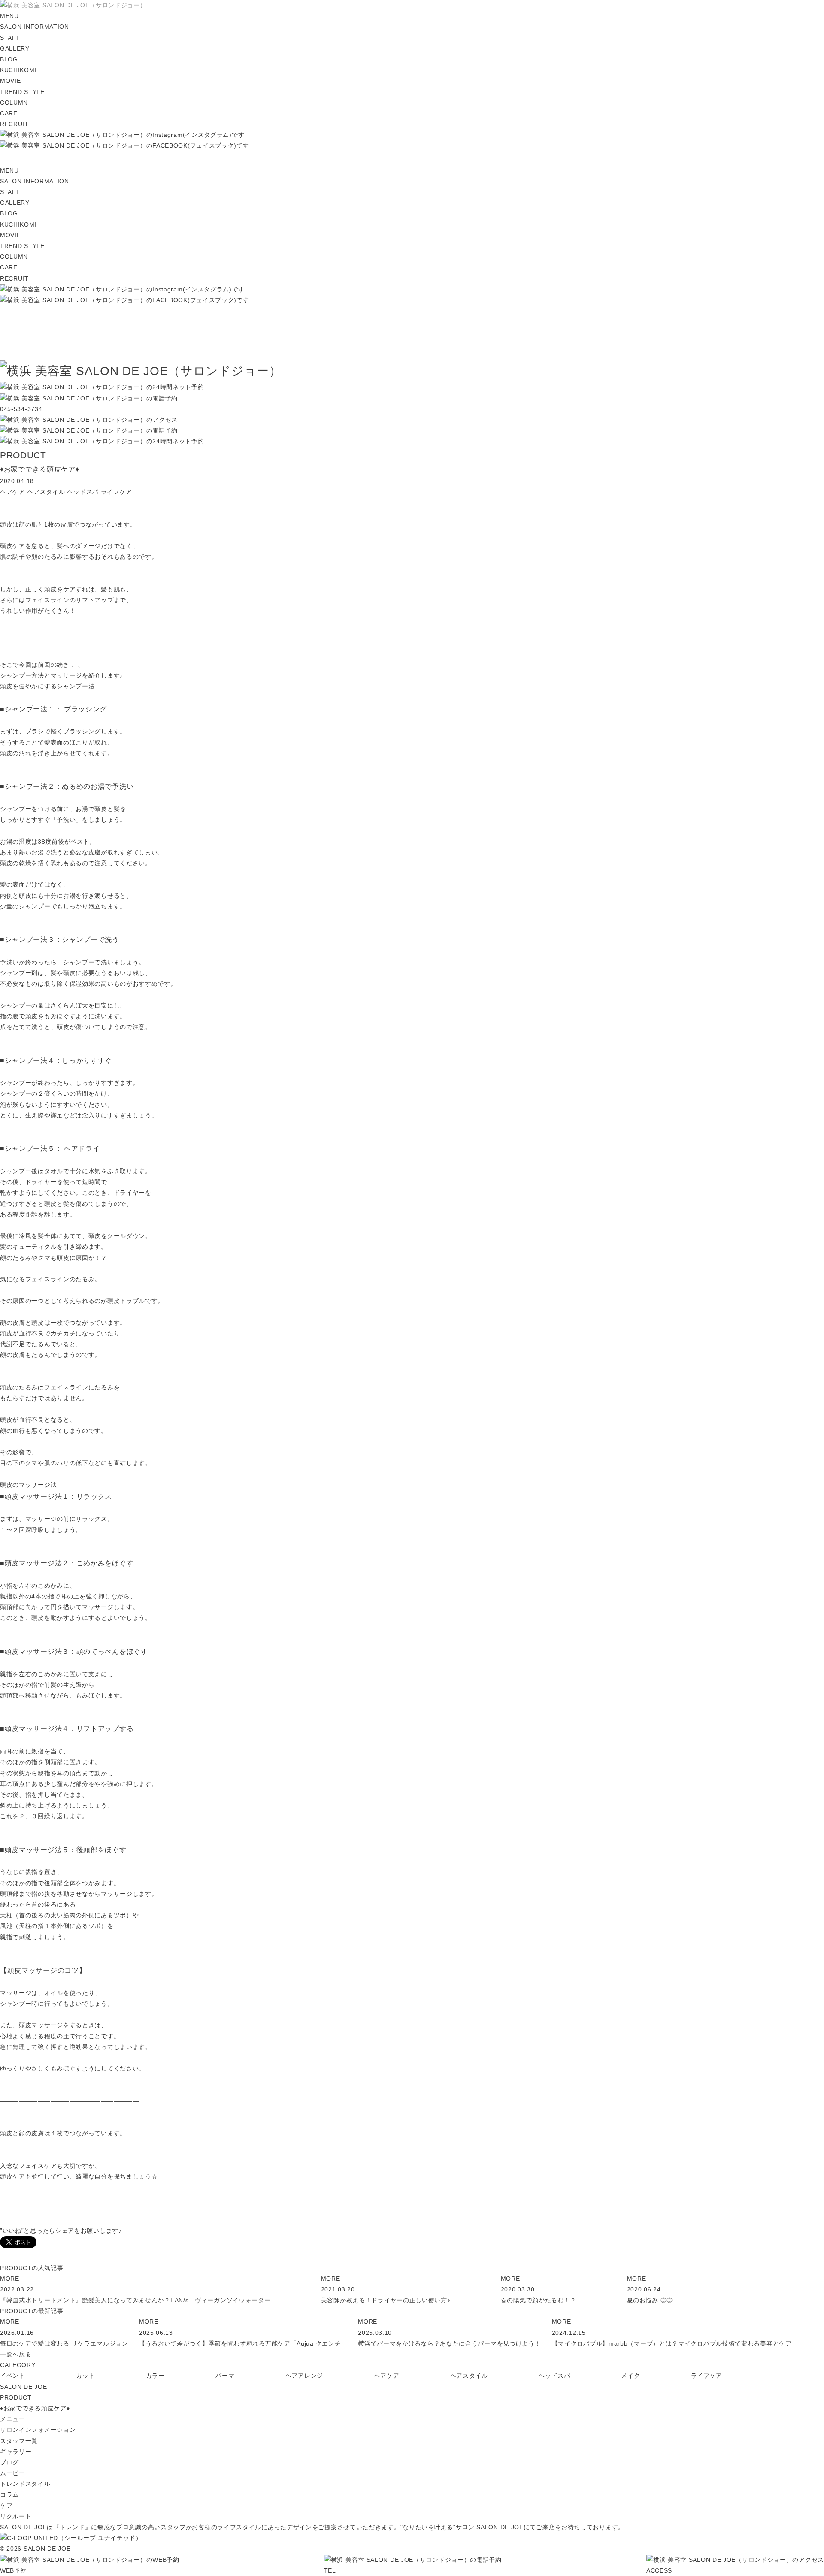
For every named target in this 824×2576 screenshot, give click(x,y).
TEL (330, 2570)
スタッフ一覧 (19, 2441)
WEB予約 (14, 2570)
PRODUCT (16, 2397)
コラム (9, 2494)
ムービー (13, 2473)
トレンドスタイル (25, 2484)
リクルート (16, 2516)
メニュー (13, 2419)
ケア (6, 2506)
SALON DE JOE (23, 2387)
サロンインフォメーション (38, 2430)
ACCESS (659, 2570)
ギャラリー (16, 2452)
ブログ (9, 2462)
